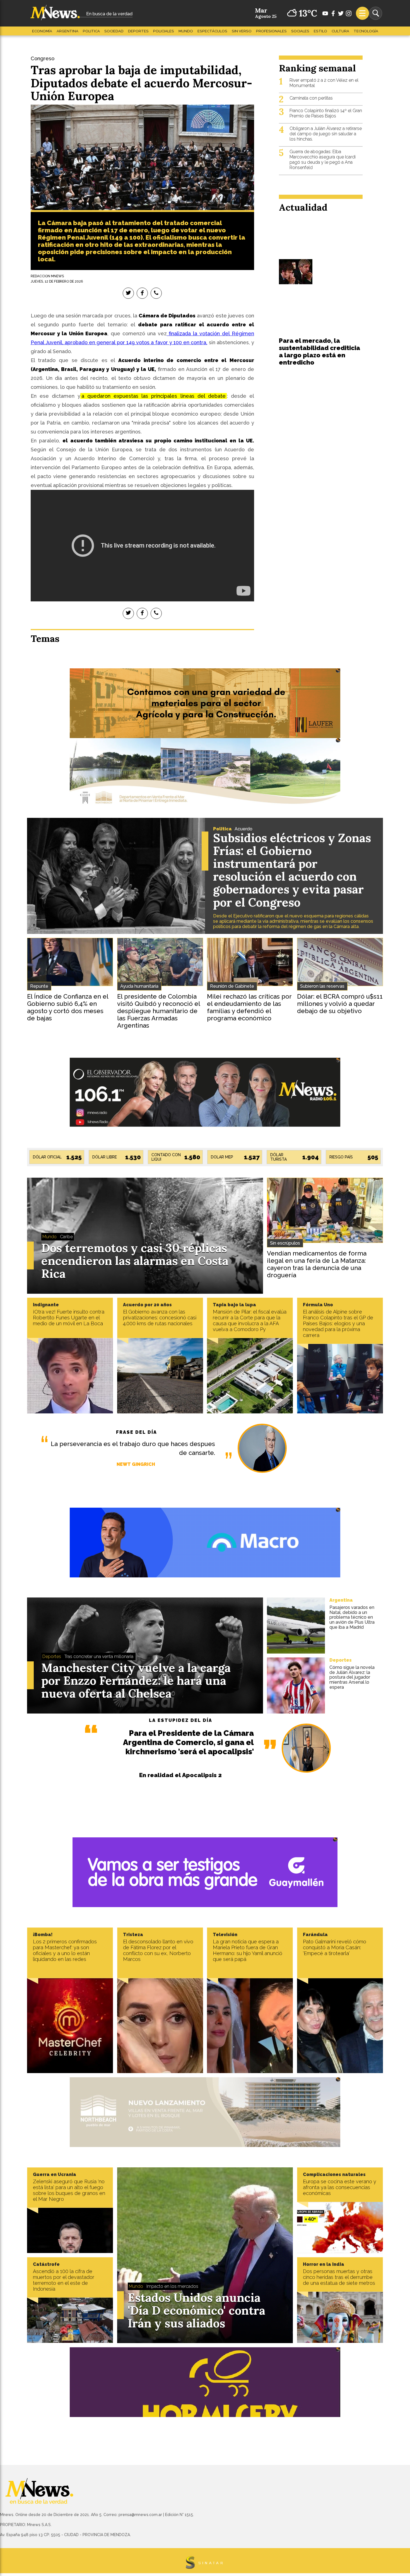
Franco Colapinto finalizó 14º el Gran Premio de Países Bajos (326, 113)
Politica (91, 31)
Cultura (340, 31)
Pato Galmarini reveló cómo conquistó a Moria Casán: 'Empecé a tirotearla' (335, 1947)
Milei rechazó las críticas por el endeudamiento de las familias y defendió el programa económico (249, 1007)
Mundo (186, 31)
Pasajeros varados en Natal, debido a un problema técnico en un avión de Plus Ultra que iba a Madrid (352, 1617)
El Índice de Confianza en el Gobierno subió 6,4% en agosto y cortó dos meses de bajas (68, 1007)
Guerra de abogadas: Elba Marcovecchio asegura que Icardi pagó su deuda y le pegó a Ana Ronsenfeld (323, 160)
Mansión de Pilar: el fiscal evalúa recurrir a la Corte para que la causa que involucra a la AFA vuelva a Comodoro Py (250, 1320)
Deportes (138, 31)
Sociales (300, 31)
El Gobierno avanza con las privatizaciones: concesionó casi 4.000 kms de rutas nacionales (160, 1318)
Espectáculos (212, 31)
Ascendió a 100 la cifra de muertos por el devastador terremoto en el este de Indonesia (64, 2280)
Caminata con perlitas (311, 98)
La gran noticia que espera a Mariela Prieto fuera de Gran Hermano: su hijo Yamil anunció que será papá (248, 1950)
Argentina (67, 31)
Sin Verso (242, 31)
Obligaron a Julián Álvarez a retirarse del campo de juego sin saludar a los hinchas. (326, 134)
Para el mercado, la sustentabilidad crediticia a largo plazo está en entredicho (319, 351)
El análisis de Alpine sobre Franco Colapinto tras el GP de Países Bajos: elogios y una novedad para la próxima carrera (338, 1323)
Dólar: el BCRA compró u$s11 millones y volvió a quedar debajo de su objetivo (340, 1004)
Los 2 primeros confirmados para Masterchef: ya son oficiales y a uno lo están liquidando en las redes (65, 1950)
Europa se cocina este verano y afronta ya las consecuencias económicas (340, 2187)
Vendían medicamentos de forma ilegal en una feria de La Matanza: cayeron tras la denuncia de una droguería (317, 1264)
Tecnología (366, 31)
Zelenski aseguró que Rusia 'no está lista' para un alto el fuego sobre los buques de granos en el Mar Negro (69, 2190)
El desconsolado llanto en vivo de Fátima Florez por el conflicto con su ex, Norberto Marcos (158, 1950)
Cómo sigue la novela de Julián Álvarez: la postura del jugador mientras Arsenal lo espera (352, 1677)
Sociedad (114, 31)
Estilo (320, 31)
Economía (42, 31)
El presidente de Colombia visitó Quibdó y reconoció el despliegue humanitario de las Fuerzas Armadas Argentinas (159, 1011)
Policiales (164, 31)
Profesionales (271, 31)
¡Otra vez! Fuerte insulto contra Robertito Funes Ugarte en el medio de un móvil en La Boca (69, 1318)
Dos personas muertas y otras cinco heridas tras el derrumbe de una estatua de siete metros (339, 2277)
